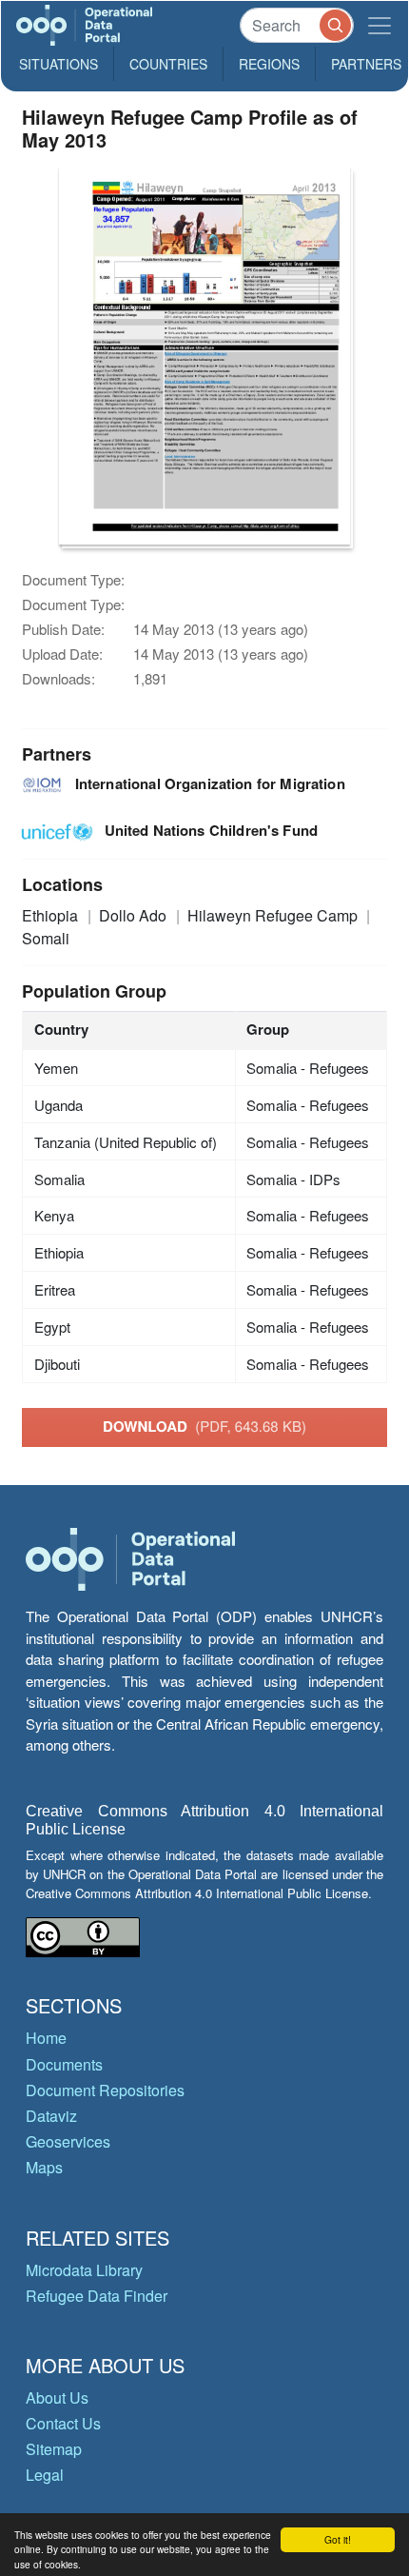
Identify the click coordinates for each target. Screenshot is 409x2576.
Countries (168, 64)
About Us (57, 2398)
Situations (58, 64)
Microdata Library (84, 2270)
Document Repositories (105, 2090)
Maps (44, 2167)
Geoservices (68, 2141)
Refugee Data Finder (97, 2296)
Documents (64, 2064)
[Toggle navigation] (380, 25)
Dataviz (51, 2116)
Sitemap (54, 2449)
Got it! (338, 2539)
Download (204, 1426)
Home (46, 2038)
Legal (45, 2475)
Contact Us (63, 2423)
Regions (269, 64)
